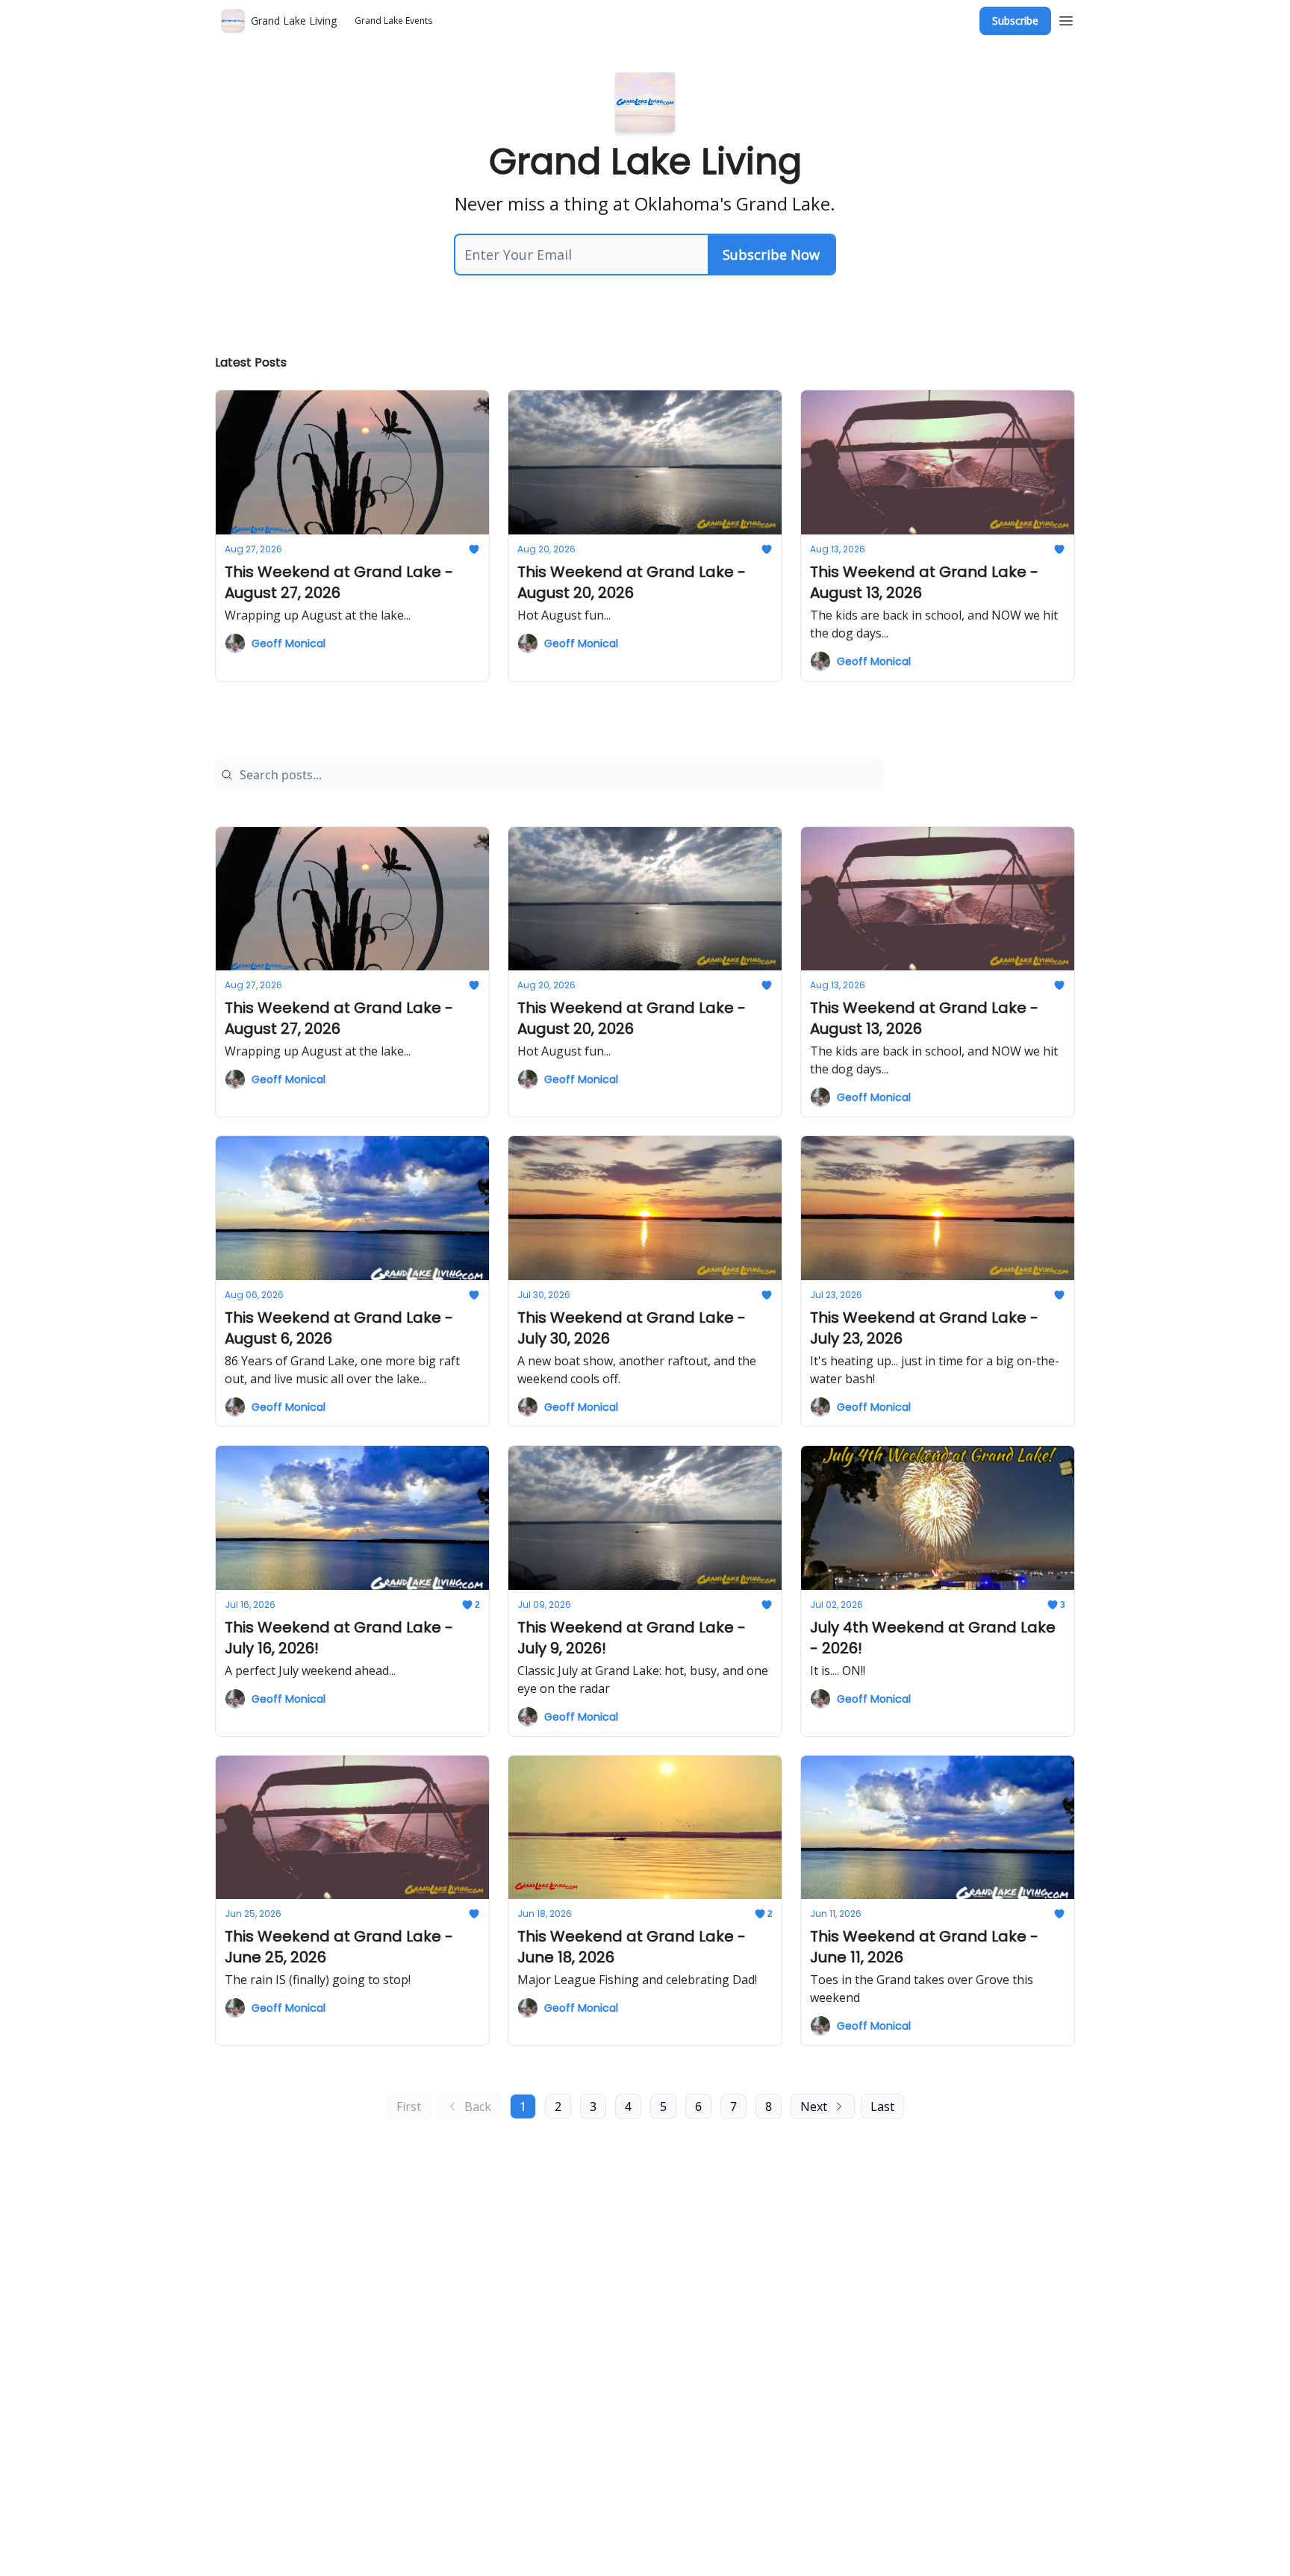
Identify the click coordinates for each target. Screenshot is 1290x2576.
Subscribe (1015, 21)
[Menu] (1066, 19)
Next (814, 2106)
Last (882, 2106)
